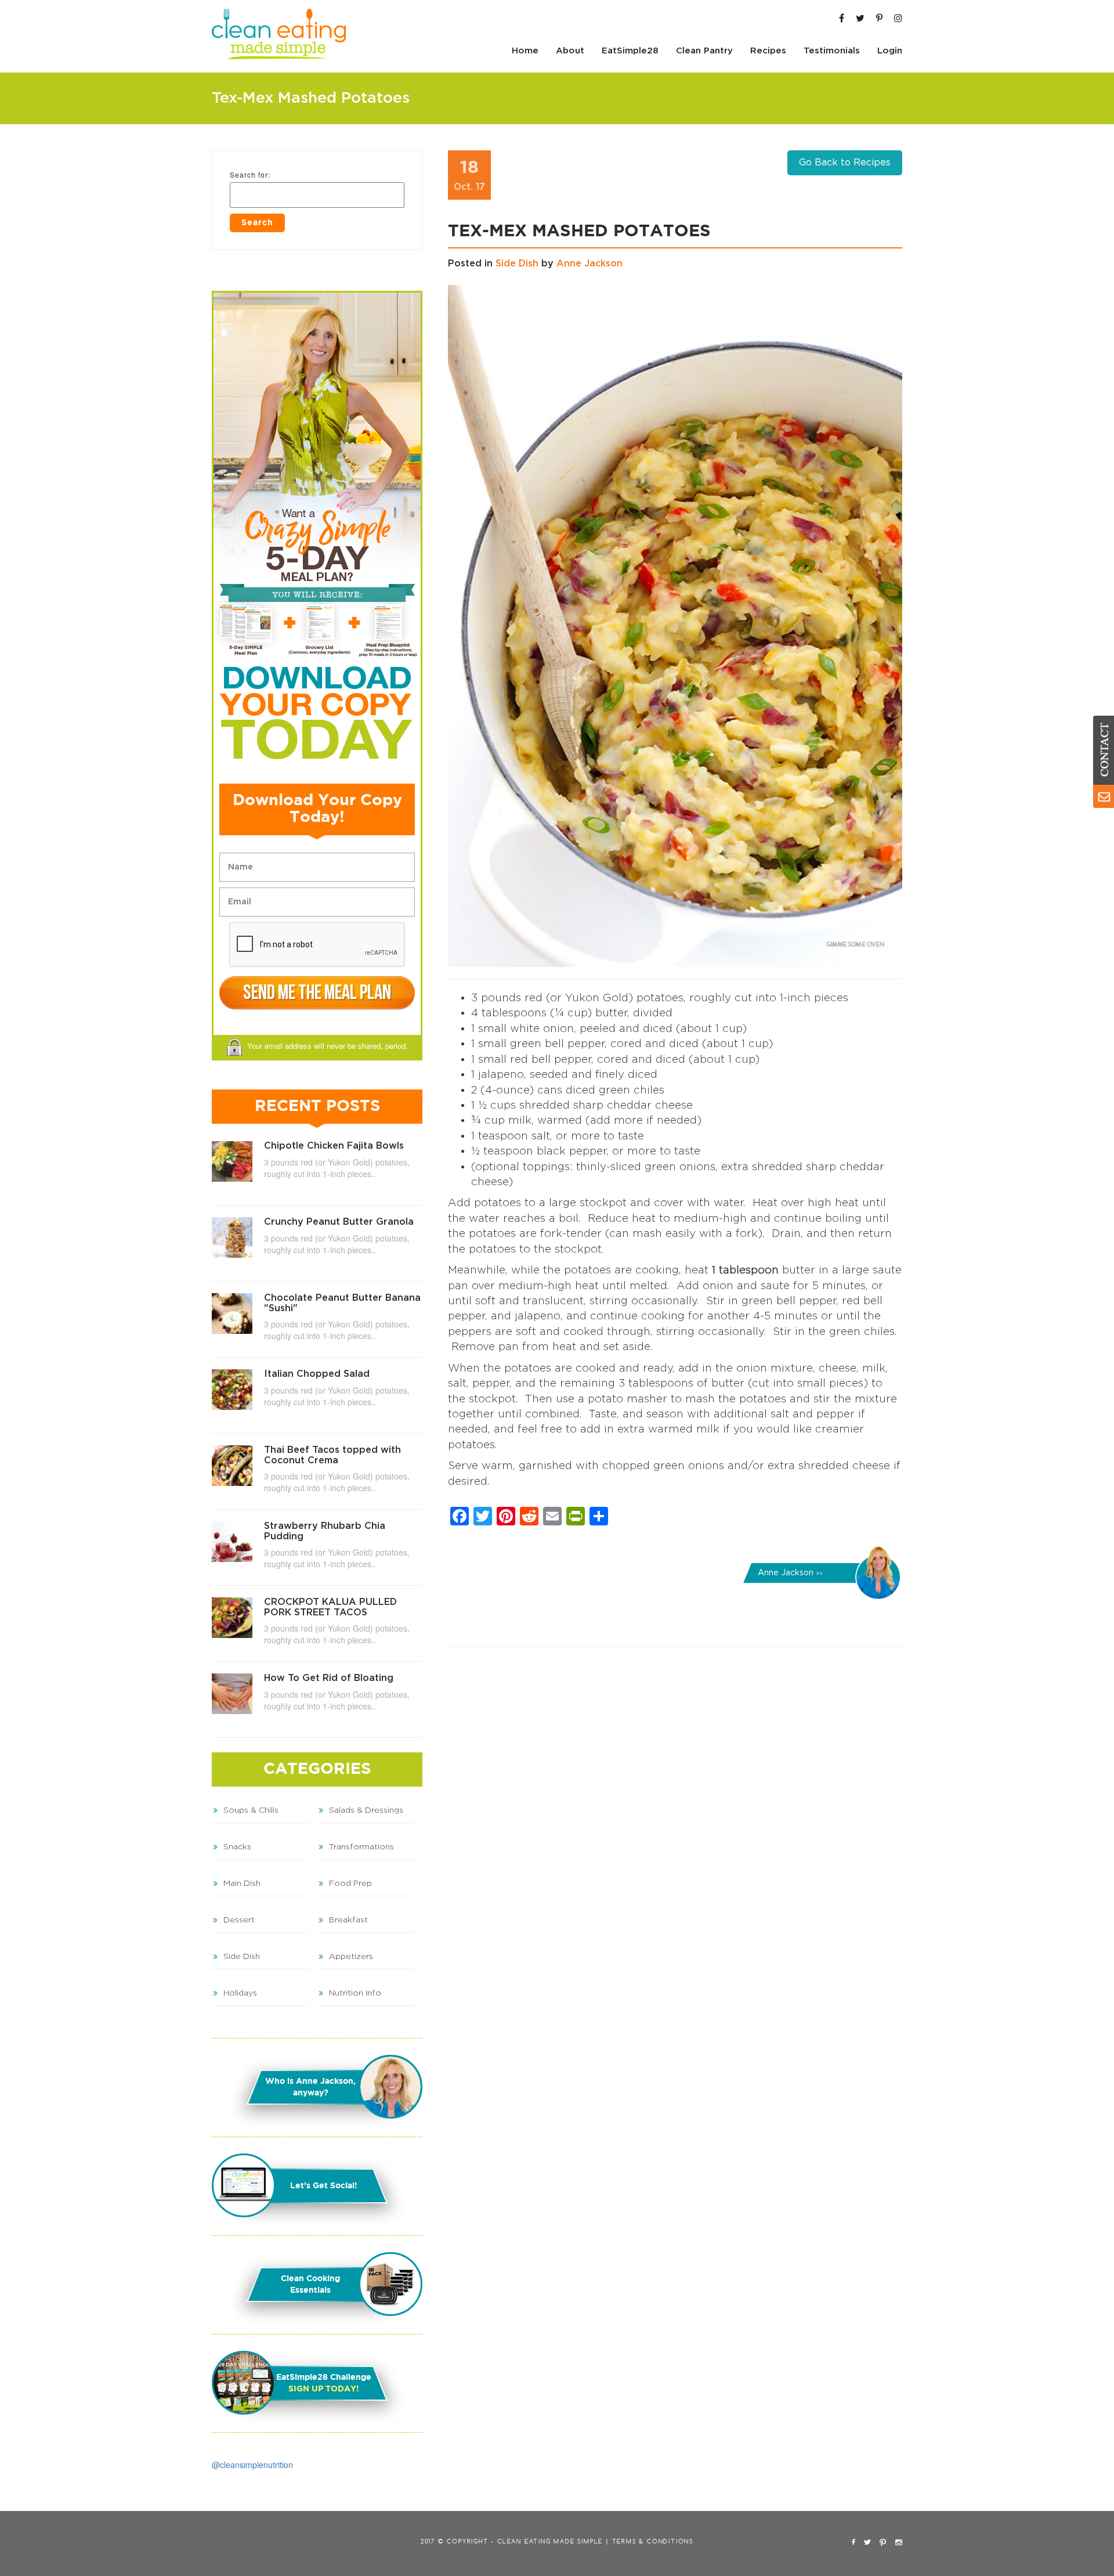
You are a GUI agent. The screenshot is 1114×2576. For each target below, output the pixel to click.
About (570, 51)
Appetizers (351, 1957)
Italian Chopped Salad (317, 1374)
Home (525, 51)
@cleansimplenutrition (252, 2465)
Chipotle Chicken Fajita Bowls (334, 1146)
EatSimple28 (630, 51)
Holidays (240, 1993)
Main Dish (242, 1884)
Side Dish (517, 264)
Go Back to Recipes (845, 163)
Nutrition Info (355, 1993)
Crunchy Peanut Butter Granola (339, 1222)
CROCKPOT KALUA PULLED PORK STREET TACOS (330, 1607)
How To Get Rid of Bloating (329, 1678)
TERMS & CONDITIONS (653, 2542)
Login (890, 51)
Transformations (361, 1847)
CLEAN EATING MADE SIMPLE (550, 2542)
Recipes (768, 51)
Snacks (237, 1847)
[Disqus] (675, 1815)
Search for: (250, 174)
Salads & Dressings (366, 1810)
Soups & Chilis (251, 1810)
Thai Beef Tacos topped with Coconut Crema (332, 1455)
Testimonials (832, 51)
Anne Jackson (589, 264)
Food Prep (350, 1884)
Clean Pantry (704, 51)
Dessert (239, 1920)
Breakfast (348, 1920)
